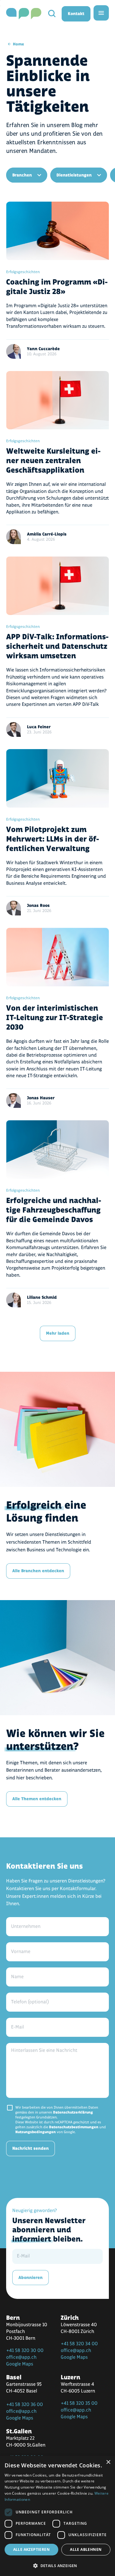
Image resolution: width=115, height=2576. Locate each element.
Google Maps (20, 2364)
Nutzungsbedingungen (36, 2132)
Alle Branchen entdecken (38, 1571)
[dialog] (57, 2516)
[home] (24, 14)
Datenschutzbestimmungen (74, 2127)
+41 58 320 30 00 (25, 2351)
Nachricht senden (31, 2148)
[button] (57, 2565)
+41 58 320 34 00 (79, 2344)
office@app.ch (21, 2357)
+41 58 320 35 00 (79, 2403)
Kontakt (76, 14)
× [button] (108, 2462)
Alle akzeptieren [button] (31, 2549)
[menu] (101, 13)
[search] (52, 14)
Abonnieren (31, 2278)
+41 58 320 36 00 (25, 2405)
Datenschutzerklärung (73, 2112)
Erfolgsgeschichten (23, 272)
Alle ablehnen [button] (86, 2549)
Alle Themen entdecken (37, 1799)
